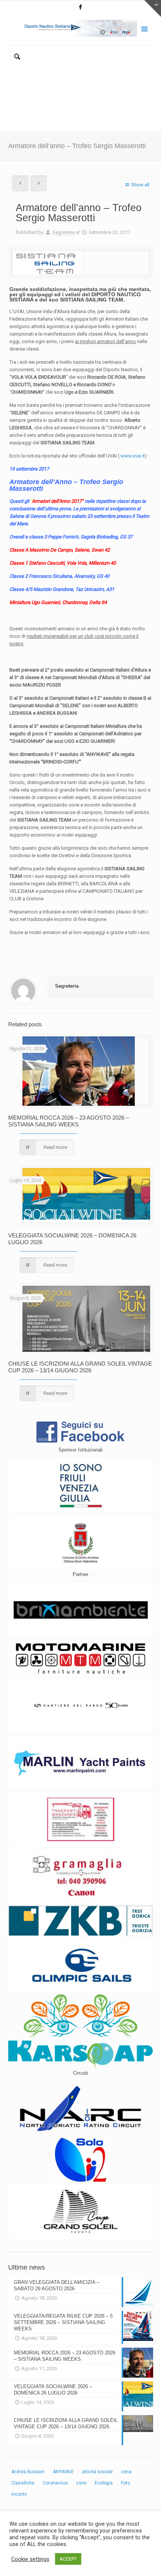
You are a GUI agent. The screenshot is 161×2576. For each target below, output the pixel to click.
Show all (140, 185)
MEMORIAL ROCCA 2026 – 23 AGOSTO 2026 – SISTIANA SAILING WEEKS (69, 1121)
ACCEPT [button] (68, 2559)
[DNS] (81, 28)
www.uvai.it (133, 456)
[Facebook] (81, 7)
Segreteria (63, 232)
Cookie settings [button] (30, 2559)
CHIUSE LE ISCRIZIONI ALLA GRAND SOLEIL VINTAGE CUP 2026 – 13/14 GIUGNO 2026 (80, 1367)
